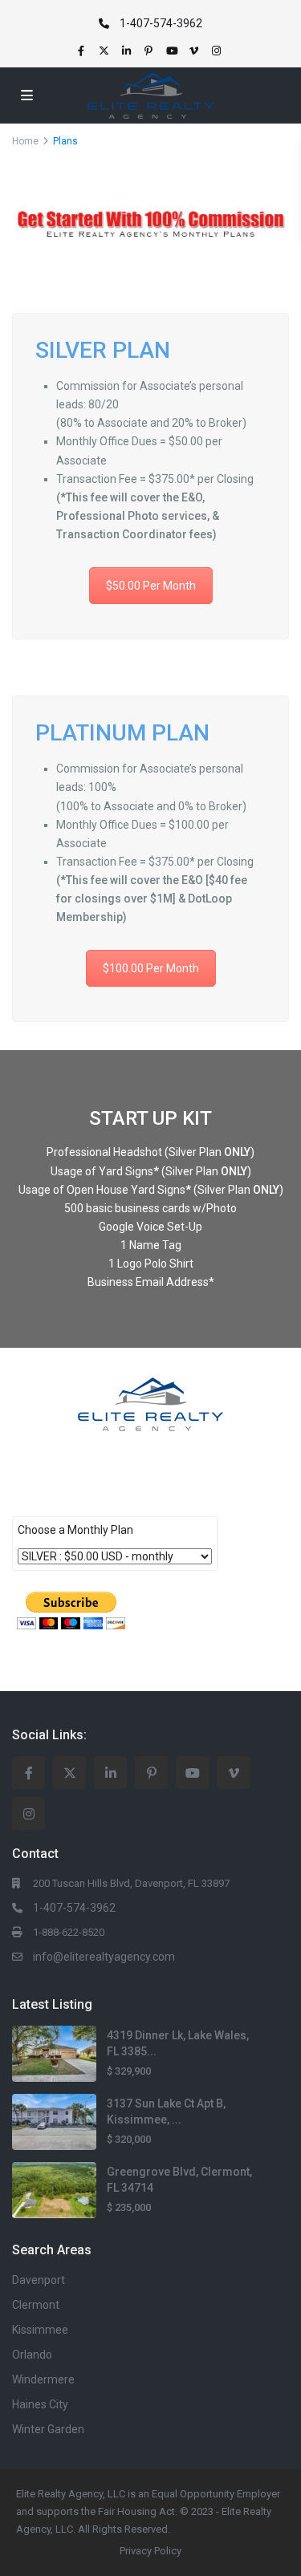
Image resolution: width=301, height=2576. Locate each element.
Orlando (32, 2355)
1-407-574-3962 (161, 23)
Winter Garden (48, 2429)
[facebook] (83, 51)
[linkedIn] (128, 51)
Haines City (40, 2404)
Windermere (43, 2379)
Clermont (36, 2305)
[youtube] (173, 51)
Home (25, 141)
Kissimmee (40, 2330)
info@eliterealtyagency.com (104, 1957)
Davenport (39, 2280)
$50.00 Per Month (151, 586)
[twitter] (106, 51)
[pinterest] (151, 51)
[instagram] (218, 51)
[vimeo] (196, 51)
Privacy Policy (150, 2551)
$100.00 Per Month (151, 968)
